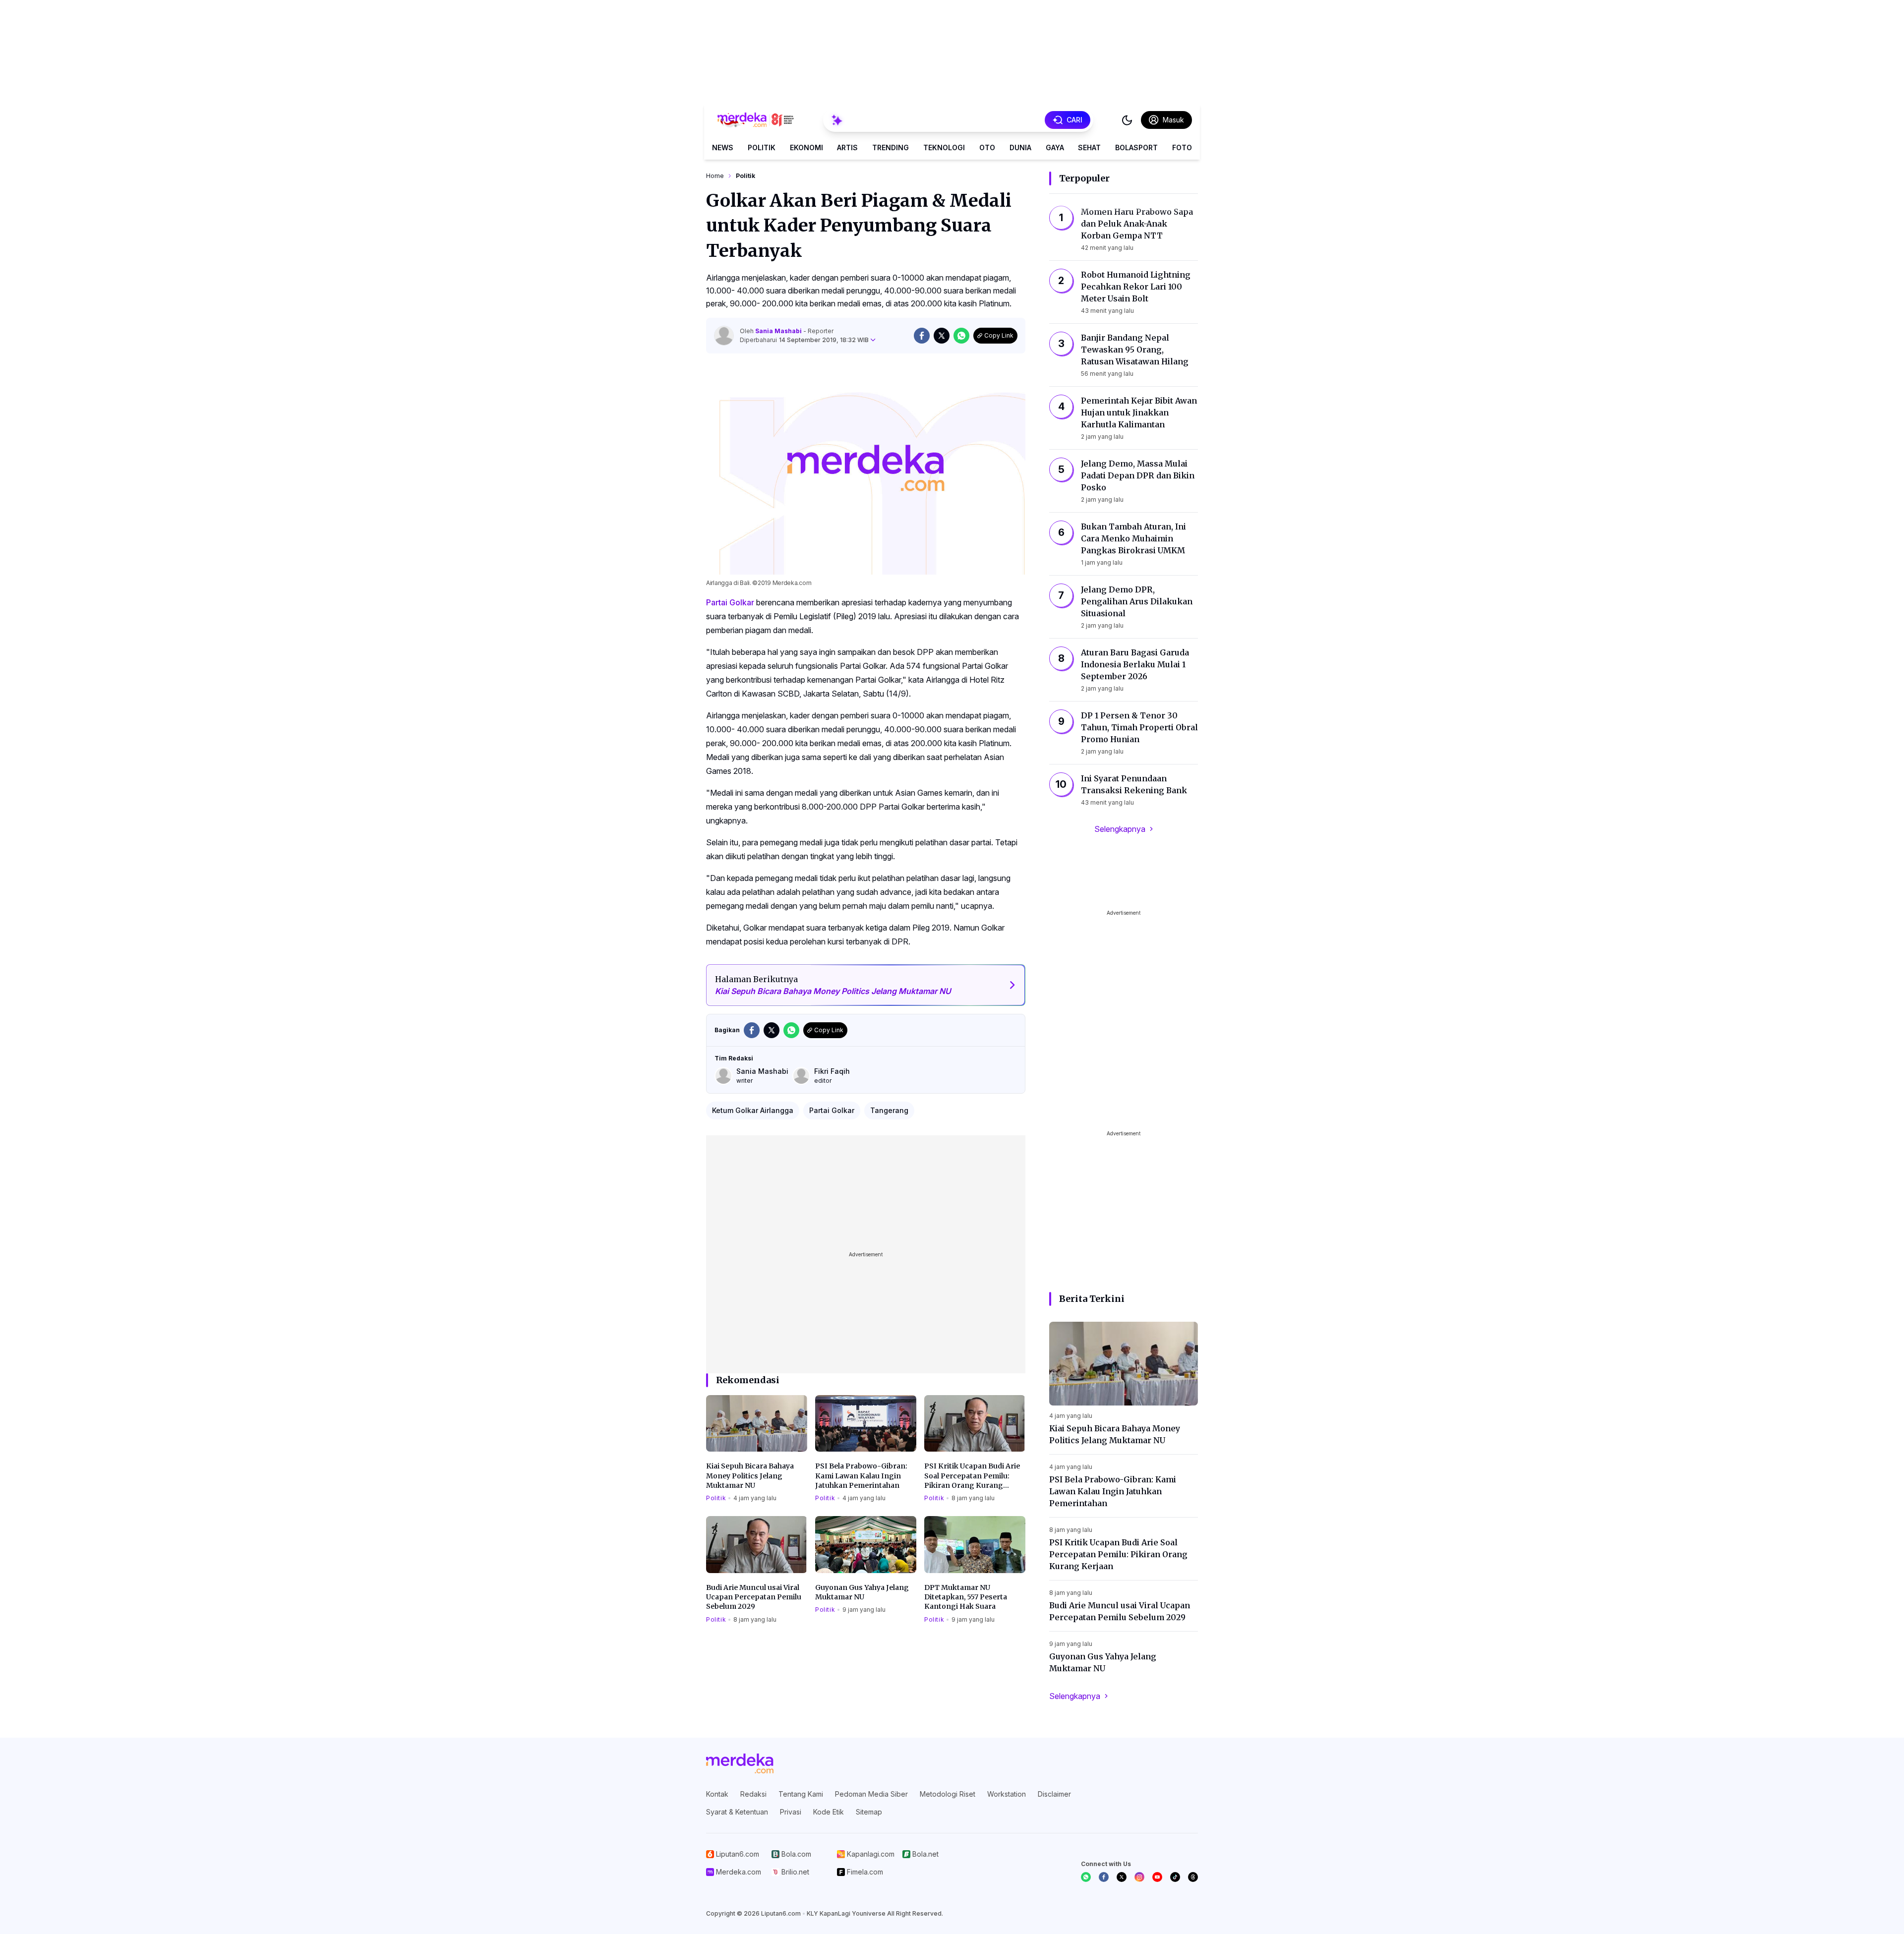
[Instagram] (1139, 1877)
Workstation (1007, 1794)
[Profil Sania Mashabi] (724, 336)
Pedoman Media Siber (871, 1794)
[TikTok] (1175, 1877)
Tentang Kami (801, 1794)
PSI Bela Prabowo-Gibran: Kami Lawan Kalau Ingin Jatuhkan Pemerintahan (861, 1476)
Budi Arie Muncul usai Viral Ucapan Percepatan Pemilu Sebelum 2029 (754, 1597)
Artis (847, 147)
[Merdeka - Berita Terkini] (756, 120)
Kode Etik (829, 1812)
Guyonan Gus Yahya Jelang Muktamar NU (862, 1592)
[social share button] (922, 336)
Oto (987, 147)
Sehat (1089, 147)
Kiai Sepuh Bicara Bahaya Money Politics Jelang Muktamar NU (750, 1476)
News (723, 147)
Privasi (791, 1812)
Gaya (1055, 147)
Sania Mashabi (779, 331)
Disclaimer (1054, 1794)
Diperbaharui (804, 340)
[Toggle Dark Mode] (1127, 120)
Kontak (717, 1794)
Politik (762, 147)
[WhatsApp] (1086, 1877)
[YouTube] (1157, 1877)
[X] (1122, 1877)
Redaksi (753, 1794)
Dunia (1020, 147)
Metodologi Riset (948, 1794)
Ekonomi (806, 147)
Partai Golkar (730, 602)
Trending (891, 147)
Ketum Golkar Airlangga (753, 1110)
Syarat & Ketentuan (737, 1812)
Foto (1182, 147)
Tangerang (889, 1110)
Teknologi (944, 147)
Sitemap (869, 1812)
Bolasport (1136, 147)
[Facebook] (1104, 1877)
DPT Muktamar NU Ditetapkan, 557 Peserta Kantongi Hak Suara (966, 1597)
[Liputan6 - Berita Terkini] (740, 1763)
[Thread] (1193, 1877)
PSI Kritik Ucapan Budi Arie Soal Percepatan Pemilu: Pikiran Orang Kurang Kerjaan (972, 1476)
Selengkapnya (1120, 829)
